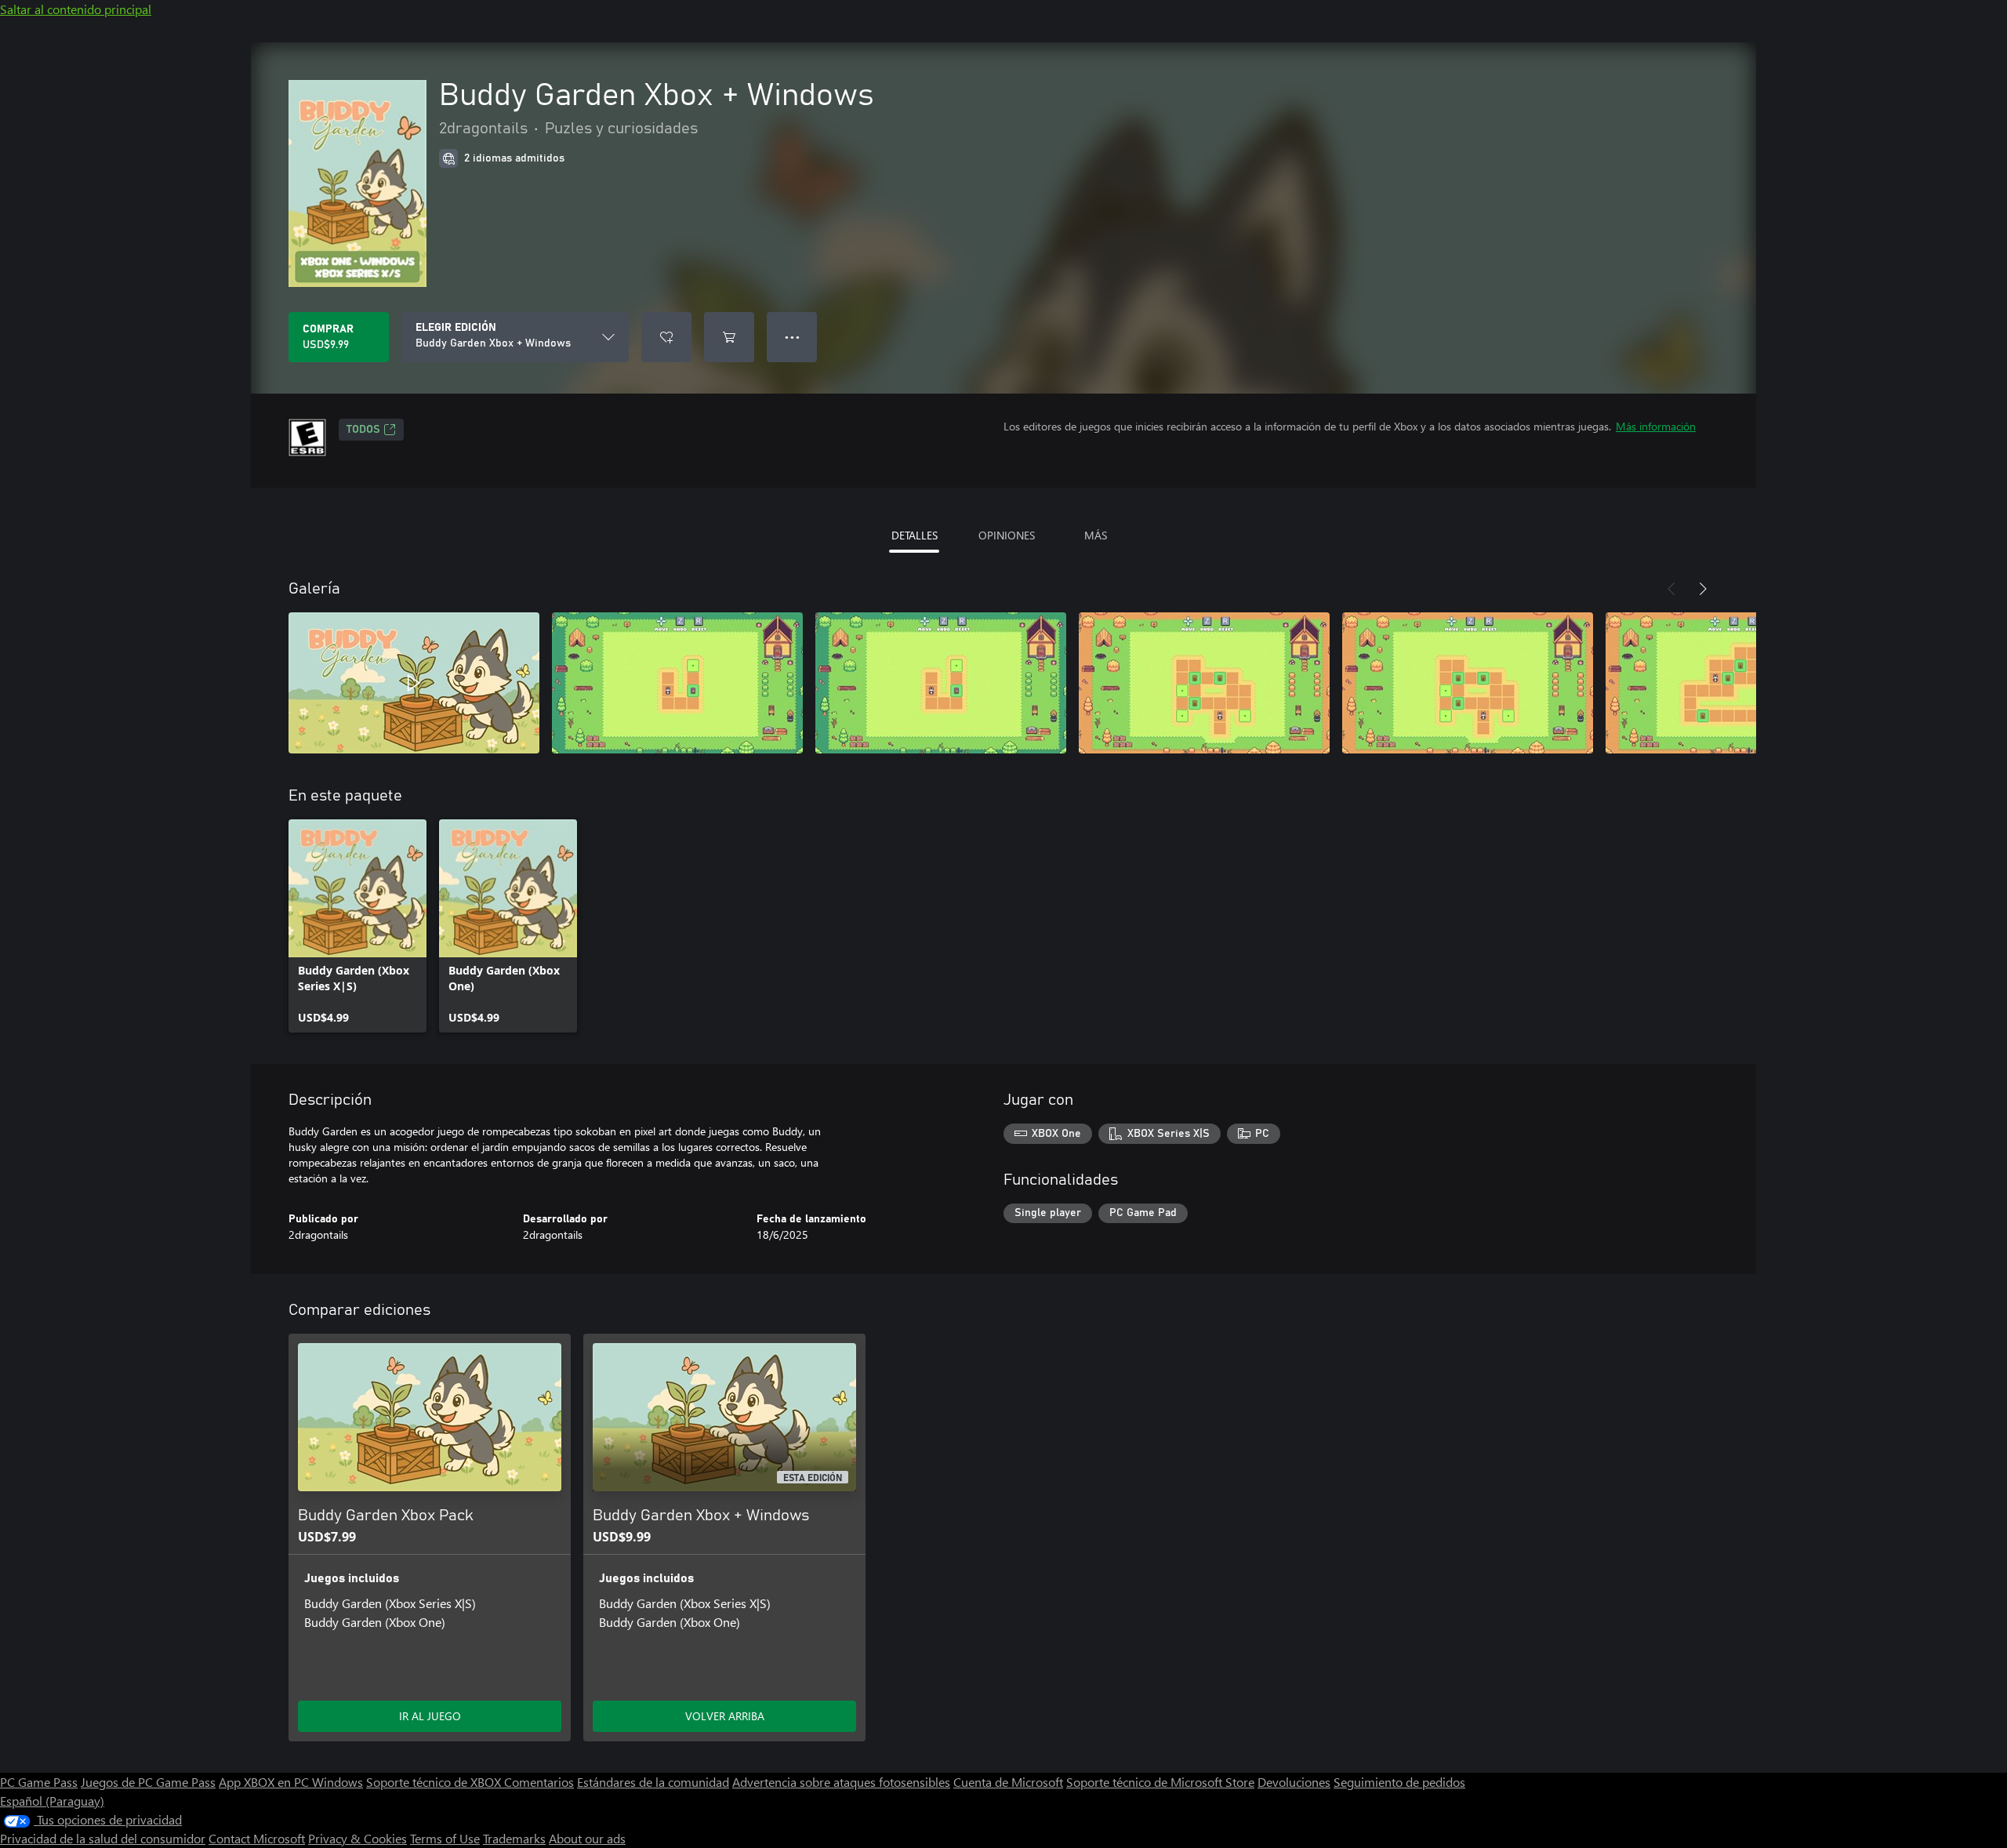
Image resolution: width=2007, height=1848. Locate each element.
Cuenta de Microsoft (1008, 1782)
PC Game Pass (39, 1782)
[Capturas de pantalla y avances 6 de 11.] (1731, 683)
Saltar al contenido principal (76, 9)
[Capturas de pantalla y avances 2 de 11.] (677, 683)
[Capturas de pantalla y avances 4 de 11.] (1204, 683)
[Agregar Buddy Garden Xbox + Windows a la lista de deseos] (666, 337)
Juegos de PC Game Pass (148, 1782)
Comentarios (539, 1782)
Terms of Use (445, 1838)
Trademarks (514, 1838)
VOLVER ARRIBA (725, 1716)
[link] (357, 926)
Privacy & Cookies (357, 1838)
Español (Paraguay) (52, 1801)
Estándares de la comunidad (653, 1782)
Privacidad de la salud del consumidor (103, 1838)
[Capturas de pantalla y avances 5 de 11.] (1468, 683)
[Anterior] (1671, 589)
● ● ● (792, 337)
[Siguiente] (1703, 589)
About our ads (587, 1838)
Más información (1656, 426)
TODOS (363, 430)
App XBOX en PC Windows (291, 1782)
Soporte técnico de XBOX (435, 1782)
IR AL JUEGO (430, 1716)
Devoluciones (1294, 1782)
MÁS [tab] (1096, 535)
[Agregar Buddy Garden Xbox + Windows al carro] (729, 337)
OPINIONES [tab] (1007, 535)
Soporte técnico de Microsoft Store (1160, 1782)
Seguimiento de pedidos (1399, 1782)
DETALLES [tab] (915, 535)
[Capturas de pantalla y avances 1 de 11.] (414, 683)
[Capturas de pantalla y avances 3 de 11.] (941, 683)
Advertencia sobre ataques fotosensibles (841, 1782)
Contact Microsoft (257, 1838)
